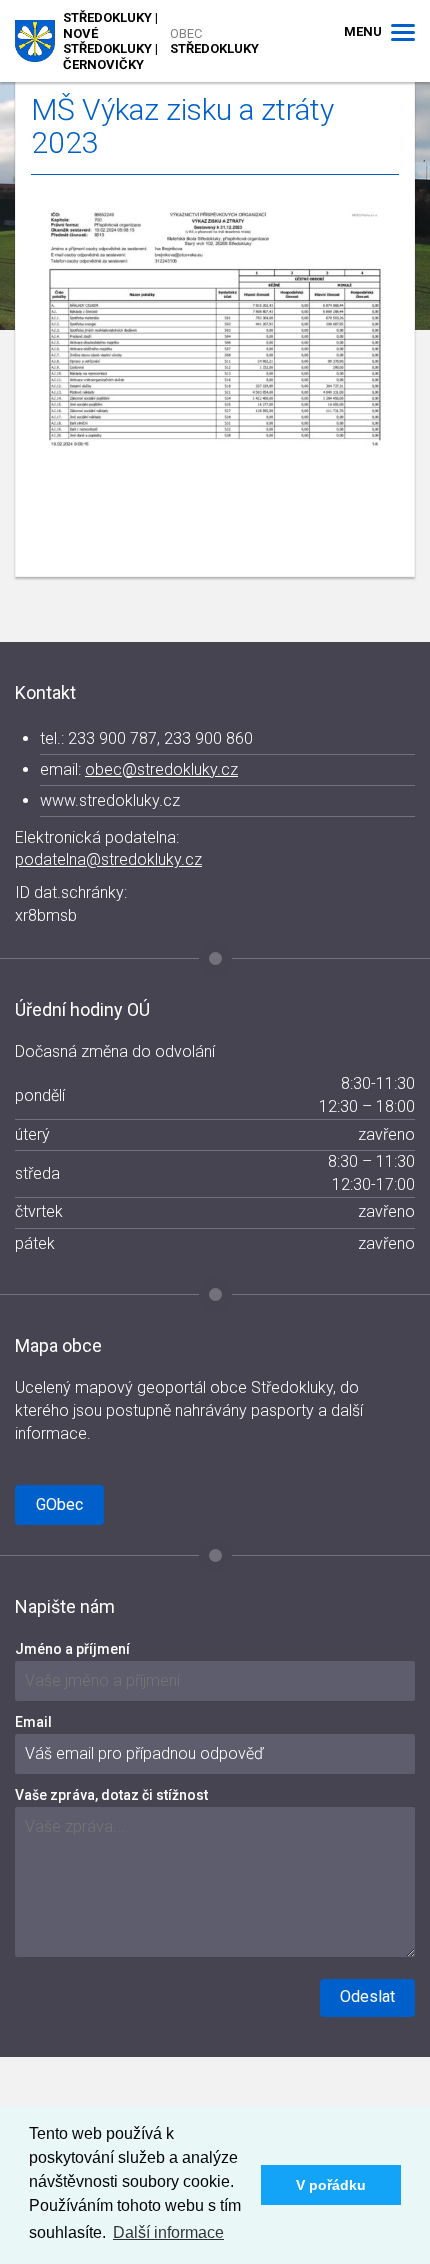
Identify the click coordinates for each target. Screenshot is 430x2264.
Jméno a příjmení (72, 1649)
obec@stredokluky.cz (161, 769)
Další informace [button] (168, 2232)
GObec (59, 1504)
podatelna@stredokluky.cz (108, 859)
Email (33, 1722)
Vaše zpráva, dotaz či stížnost (111, 1795)
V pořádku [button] (331, 2185)
